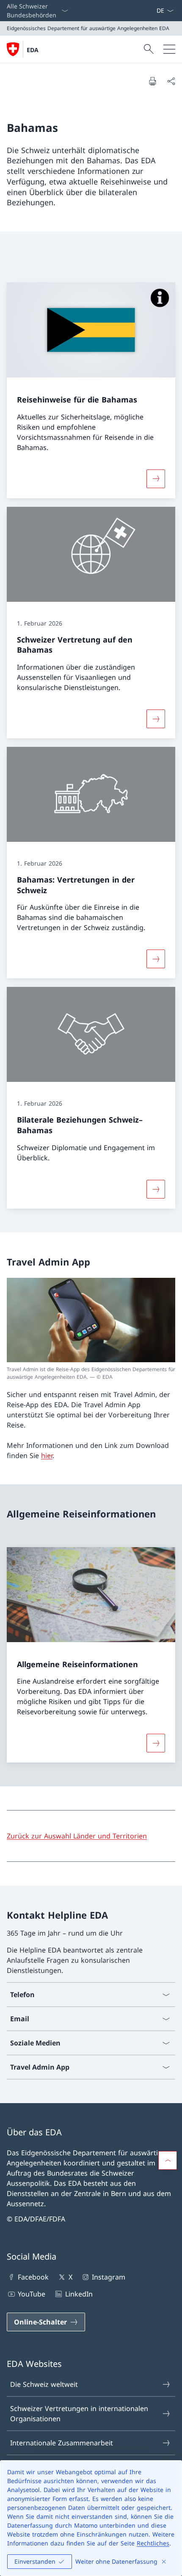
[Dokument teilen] (171, 81)
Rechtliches (153, 2543)
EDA (33, 50)
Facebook (33, 2277)
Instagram (109, 2277)
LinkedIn (79, 2294)
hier (47, 1456)
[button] (168, 2160)
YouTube (32, 2294)
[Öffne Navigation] (169, 49)
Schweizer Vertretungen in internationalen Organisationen (79, 2414)
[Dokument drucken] (152, 81)
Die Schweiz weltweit (44, 2384)
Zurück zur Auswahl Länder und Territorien (77, 1836)
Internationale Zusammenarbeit (62, 2443)
